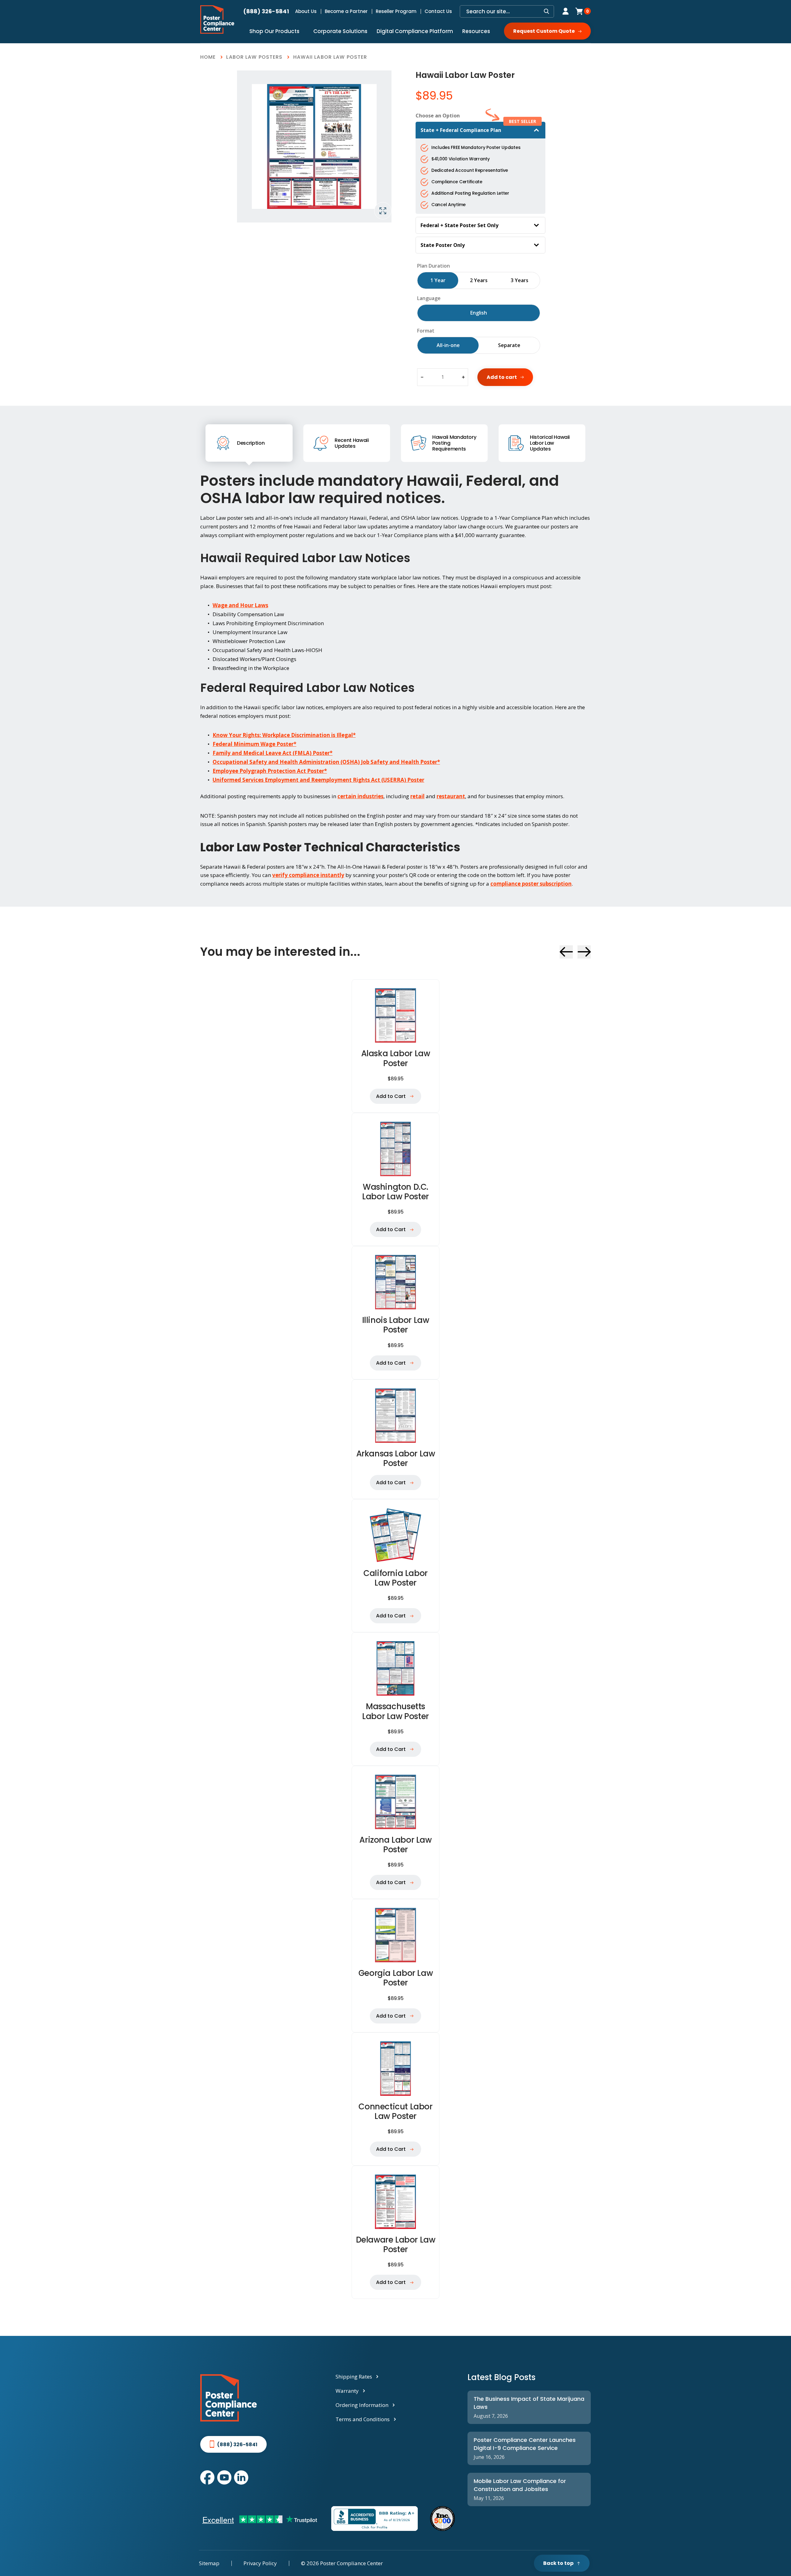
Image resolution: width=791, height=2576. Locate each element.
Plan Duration (434, 266)
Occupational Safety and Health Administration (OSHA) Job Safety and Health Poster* (326, 762)
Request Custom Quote (544, 31)
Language (429, 298)
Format (426, 331)
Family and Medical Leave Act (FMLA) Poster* (273, 753)
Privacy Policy (260, 2563)
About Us (306, 11)
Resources (476, 31)
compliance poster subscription (531, 884)
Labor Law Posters (254, 57)
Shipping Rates (354, 2377)
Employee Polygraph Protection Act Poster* (270, 771)
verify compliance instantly (308, 875)
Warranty (347, 2391)
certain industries (360, 796)
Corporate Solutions (340, 31)
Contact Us (438, 11)
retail (417, 796)
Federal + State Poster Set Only (459, 225)
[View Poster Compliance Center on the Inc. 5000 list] (442, 2519)
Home (208, 57)
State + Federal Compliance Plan (461, 130)
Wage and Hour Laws (240, 605)
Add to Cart (391, 1096)
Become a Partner (346, 11)
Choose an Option (438, 116)
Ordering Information (362, 2405)
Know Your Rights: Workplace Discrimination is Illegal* (284, 735)
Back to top (558, 2563)
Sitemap (209, 2563)
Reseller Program (396, 11)
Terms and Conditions (363, 2419)
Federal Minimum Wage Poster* (254, 744)
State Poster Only (443, 245)
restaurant (451, 796)
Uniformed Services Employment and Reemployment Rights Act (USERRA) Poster (318, 780)
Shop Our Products (274, 31)
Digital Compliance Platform (415, 31)
